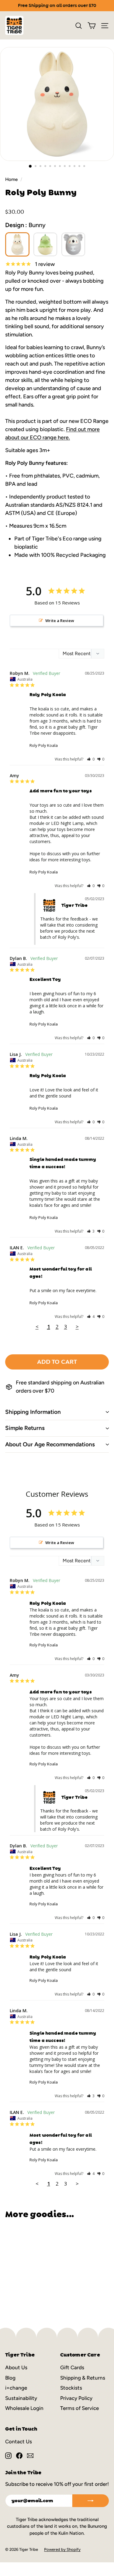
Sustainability (21, 2398)
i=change (16, 2388)
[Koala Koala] (73, 244)
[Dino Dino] (45, 244)
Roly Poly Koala (44, 745)
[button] (91, 759)
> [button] (77, 1327)
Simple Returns (25, 1428)
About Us (16, 2367)
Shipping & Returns (83, 2378)
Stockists (71, 2388)
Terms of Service (79, 2408)
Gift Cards (72, 2367)
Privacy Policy (76, 2398)
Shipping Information (33, 1412)
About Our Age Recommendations (50, 1444)
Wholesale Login (24, 2408)
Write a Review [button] (60, 621)
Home (11, 179)
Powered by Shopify (62, 2549)
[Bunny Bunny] (17, 244)
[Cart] (92, 26)
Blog (10, 2378)
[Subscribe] (91, 2501)
